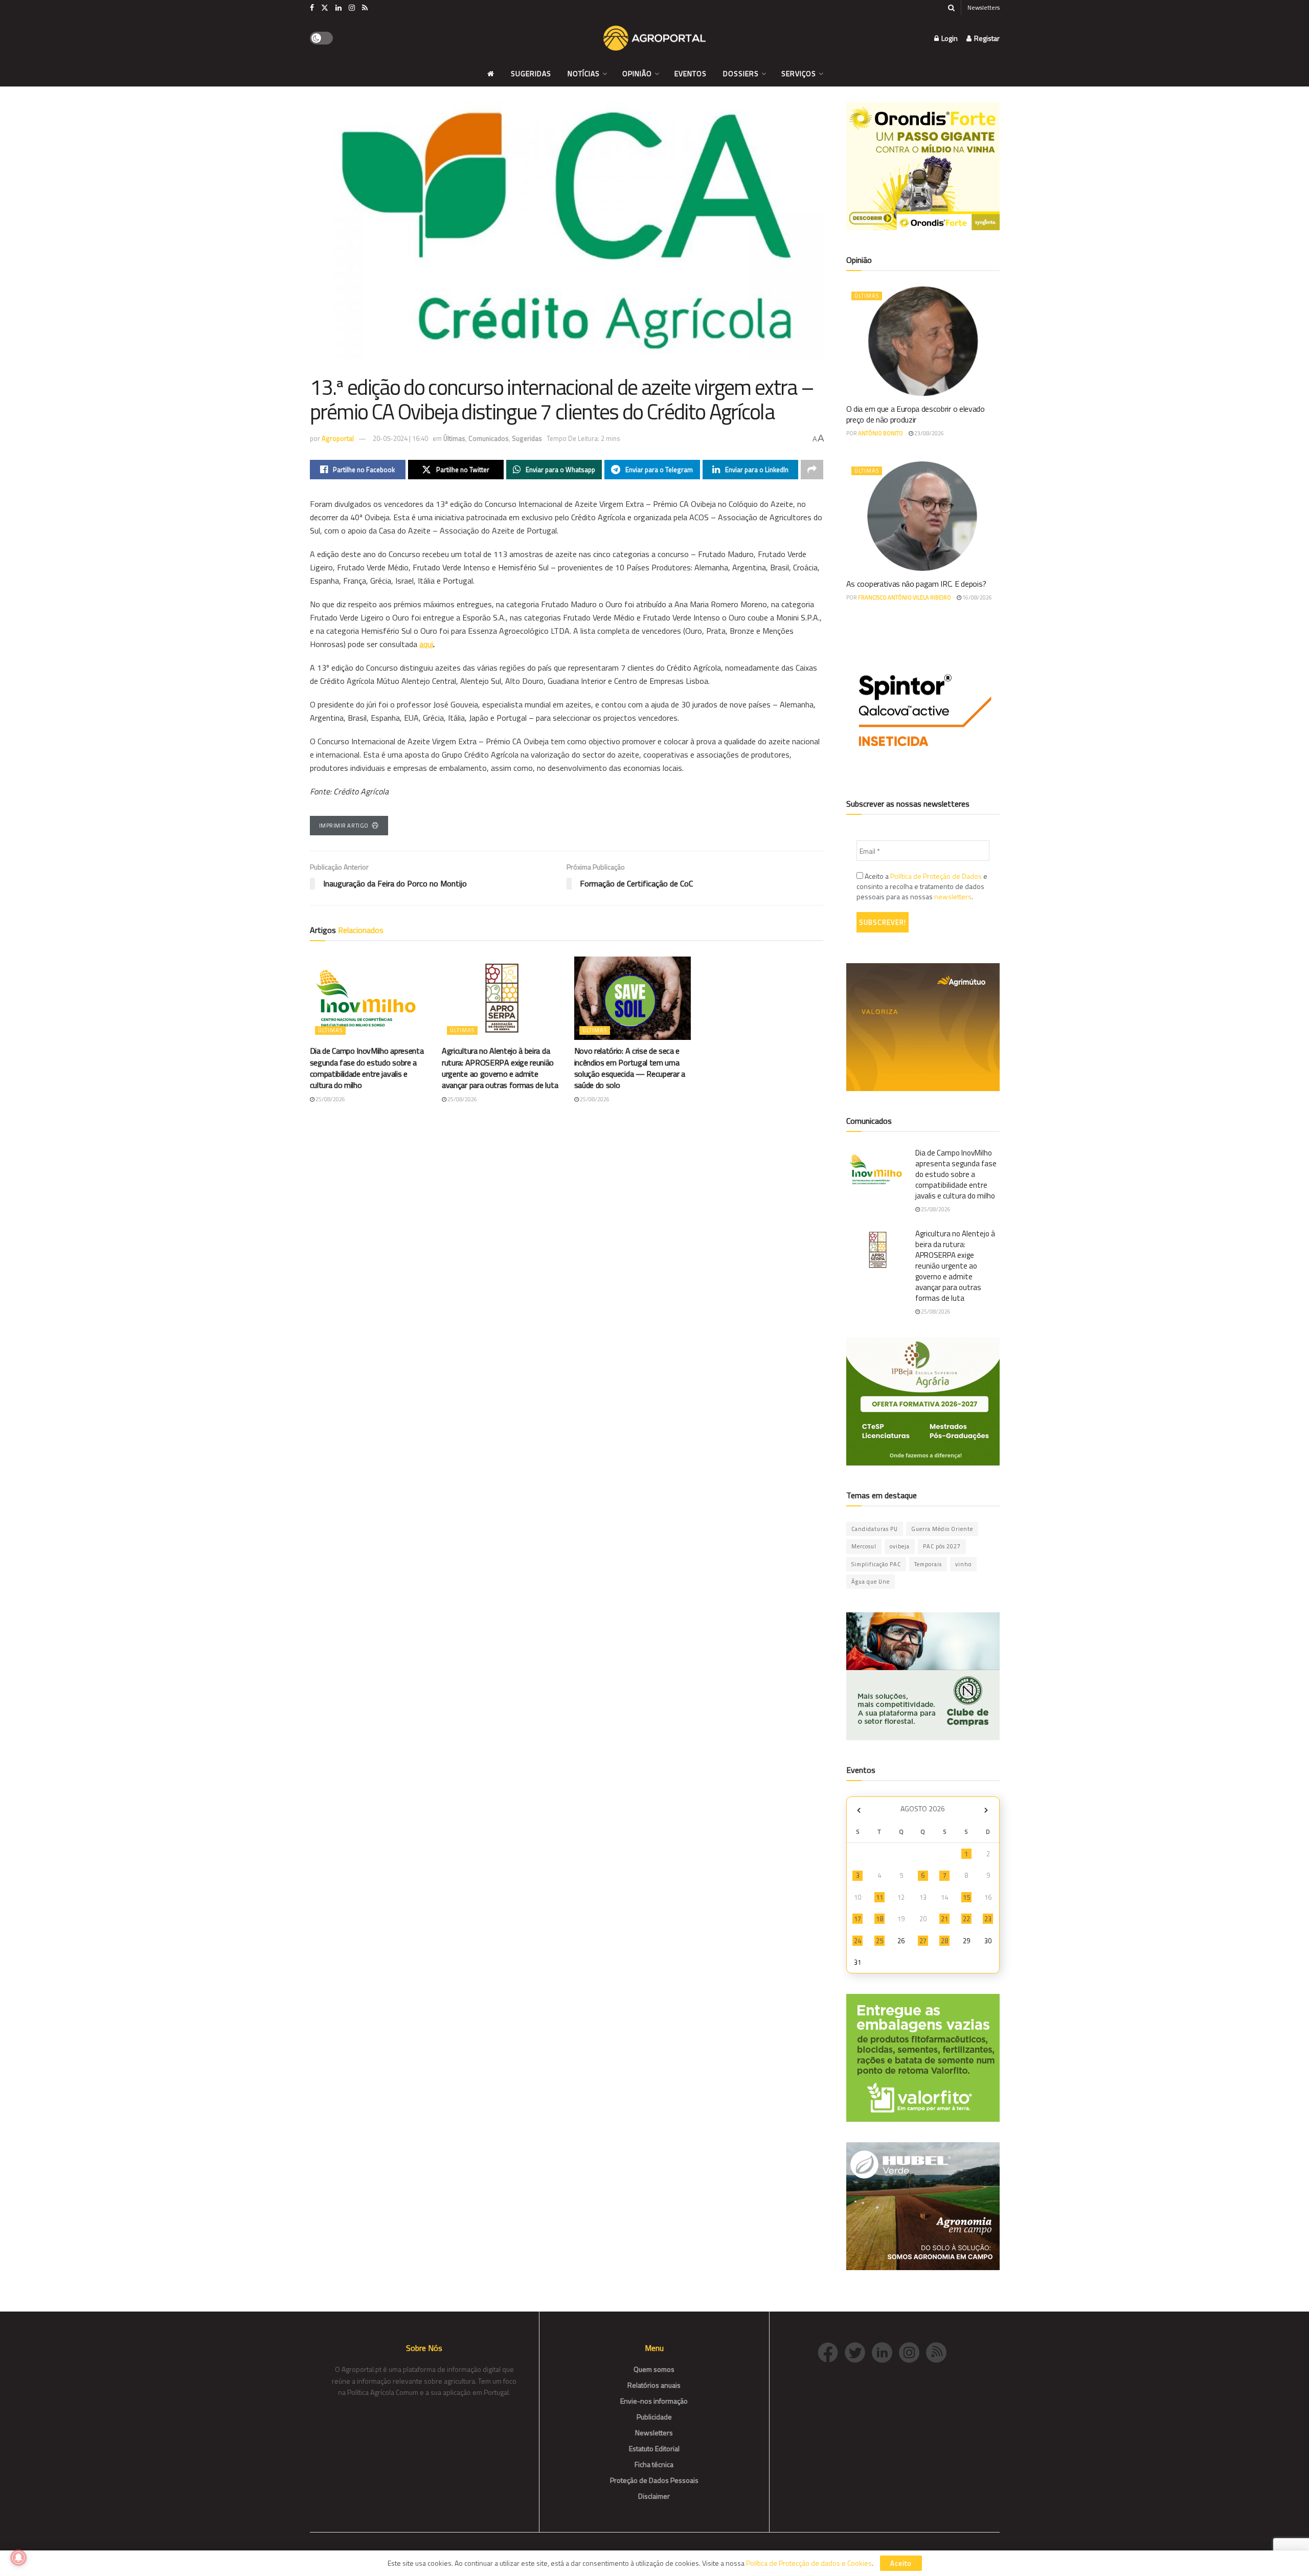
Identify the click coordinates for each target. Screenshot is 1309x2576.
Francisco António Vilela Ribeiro (905, 597)
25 (879, 1941)
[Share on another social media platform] (812, 470)
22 (966, 1919)
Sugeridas (531, 73)
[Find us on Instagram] (352, 8)
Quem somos (654, 2369)
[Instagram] (912, 2351)
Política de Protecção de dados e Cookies (809, 2563)
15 (966, 1897)
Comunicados (489, 438)
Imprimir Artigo (344, 826)
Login (949, 38)
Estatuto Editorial (654, 2448)
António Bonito (881, 433)
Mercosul (864, 1546)
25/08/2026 (330, 1099)
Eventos (691, 73)
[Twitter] (858, 2351)
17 (857, 1919)
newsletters (953, 896)
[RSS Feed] (939, 2351)
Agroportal (338, 438)
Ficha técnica (654, 2464)
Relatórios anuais (654, 2385)
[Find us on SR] (365, 8)
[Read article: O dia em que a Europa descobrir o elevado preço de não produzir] (923, 341)
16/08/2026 (977, 597)
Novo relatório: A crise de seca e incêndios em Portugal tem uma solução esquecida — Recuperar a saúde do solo (630, 1068)
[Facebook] (831, 2351)
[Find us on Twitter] (325, 8)
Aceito (901, 2563)
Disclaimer (654, 2496)
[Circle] (885, 2351)
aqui (426, 644)
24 (857, 1941)
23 (988, 1919)
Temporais (928, 1564)
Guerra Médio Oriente (942, 1529)
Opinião (637, 73)
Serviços (799, 73)
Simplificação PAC (876, 1564)
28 (944, 1941)
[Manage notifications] (18, 2558)
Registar (986, 38)
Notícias (584, 73)
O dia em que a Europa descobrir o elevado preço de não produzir (916, 414)
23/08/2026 (929, 433)
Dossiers (741, 73)
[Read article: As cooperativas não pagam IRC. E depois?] (923, 516)
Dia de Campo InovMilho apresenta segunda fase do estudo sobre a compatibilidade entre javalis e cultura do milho (367, 1068)
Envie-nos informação (654, 2401)
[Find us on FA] (312, 8)
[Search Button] (951, 8)
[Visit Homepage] (654, 38)
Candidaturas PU (875, 1529)
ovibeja (900, 1546)
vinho (963, 1564)
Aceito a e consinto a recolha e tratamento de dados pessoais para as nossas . (922, 886)
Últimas (454, 438)
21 (944, 1919)
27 (923, 1941)
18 (879, 1919)
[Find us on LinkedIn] (338, 8)
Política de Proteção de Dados (936, 876)
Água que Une (871, 1582)
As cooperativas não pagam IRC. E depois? (916, 584)
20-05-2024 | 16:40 (400, 438)
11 (879, 1897)
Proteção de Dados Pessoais (654, 2480)
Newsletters (984, 7)
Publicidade (654, 2417)
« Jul (859, 1810)
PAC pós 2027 (942, 1546)
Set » (986, 1810)
